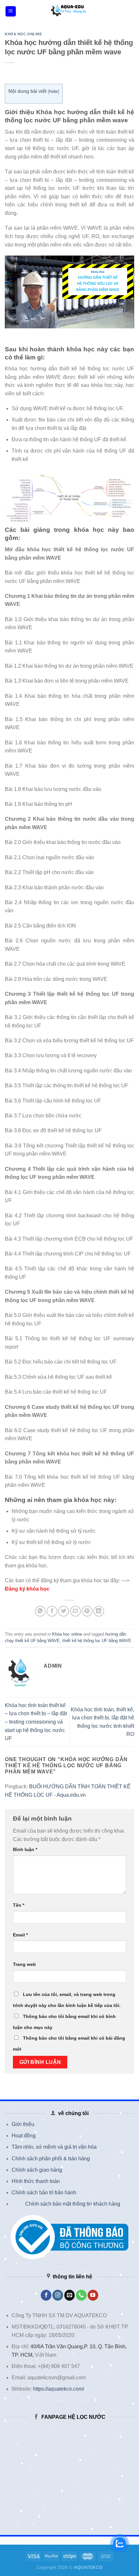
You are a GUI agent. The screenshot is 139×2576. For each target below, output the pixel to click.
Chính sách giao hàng (37, 2170)
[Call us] (81, 2295)
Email (20, 1935)
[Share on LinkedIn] (99, 1611)
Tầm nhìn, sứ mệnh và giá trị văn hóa (54, 2147)
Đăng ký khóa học (27, 1589)
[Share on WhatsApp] (40, 1611)
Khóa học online (23, 34)
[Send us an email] (70, 2295)
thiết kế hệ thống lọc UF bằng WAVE (97, 1641)
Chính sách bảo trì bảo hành (44, 2192)
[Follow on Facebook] (46, 2295)
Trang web (24, 1964)
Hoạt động (24, 2136)
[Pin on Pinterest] (87, 1611)
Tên (19, 1905)
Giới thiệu (23, 2124)
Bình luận (25, 1849)
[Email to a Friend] (75, 1611)
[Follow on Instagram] (58, 2295)
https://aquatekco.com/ (59, 2389)
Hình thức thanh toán (36, 2181)
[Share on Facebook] (52, 1611)
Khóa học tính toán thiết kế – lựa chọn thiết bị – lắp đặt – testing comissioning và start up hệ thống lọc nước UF (36, 1722)
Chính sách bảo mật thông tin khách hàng (73, 2204)
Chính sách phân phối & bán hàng (51, 2159)
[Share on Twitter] (64, 1611)
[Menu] (11, 11)
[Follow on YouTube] (93, 2295)
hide (53, 91)
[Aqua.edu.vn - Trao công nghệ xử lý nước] (69, 11)
